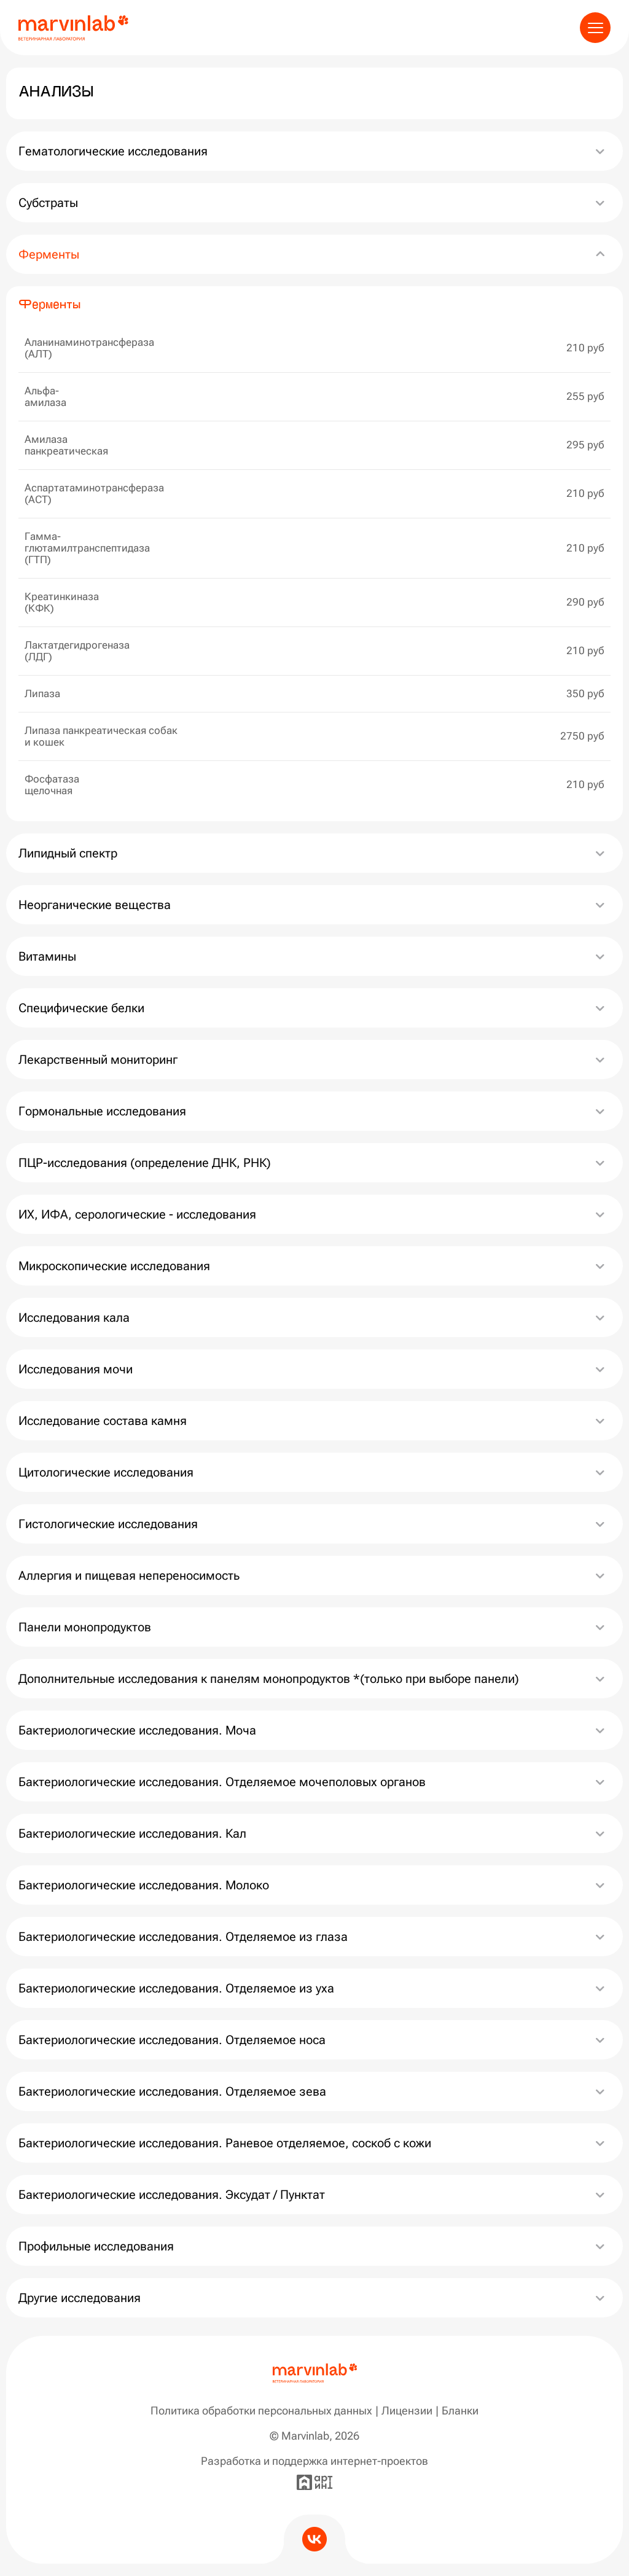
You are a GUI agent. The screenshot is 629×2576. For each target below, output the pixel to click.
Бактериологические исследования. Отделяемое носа (172, 2040)
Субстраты (48, 203)
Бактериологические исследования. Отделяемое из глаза (183, 1937)
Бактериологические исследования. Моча (137, 1730)
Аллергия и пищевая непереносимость (129, 1575)
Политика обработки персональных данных (261, 2410)
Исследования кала (74, 1317)
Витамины (47, 956)
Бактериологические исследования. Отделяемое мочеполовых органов (222, 1782)
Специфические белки (81, 1008)
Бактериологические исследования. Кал (132, 1833)
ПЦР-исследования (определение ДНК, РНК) (145, 1163)
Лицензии (407, 2410)
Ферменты (49, 254)
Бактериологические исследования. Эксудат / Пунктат (172, 2195)
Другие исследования (80, 2298)
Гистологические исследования (108, 1524)
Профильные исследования (96, 2246)
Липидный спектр (68, 853)
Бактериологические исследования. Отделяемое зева (172, 2091)
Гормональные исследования (102, 1111)
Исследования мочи (76, 1369)
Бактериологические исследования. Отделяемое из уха (176, 1988)
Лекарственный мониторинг (98, 1060)
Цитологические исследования (106, 1472)
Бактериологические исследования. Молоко (144, 1885)
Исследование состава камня (103, 1421)
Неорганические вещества (96, 905)
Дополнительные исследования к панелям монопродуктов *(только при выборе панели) (269, 1679)
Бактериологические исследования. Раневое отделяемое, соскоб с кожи (225, 2143)
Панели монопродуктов (85, 1627)
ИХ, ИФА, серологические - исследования (137, 1214)
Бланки (460, 2410)
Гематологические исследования (113, 151)
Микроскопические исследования (114, 1266)
